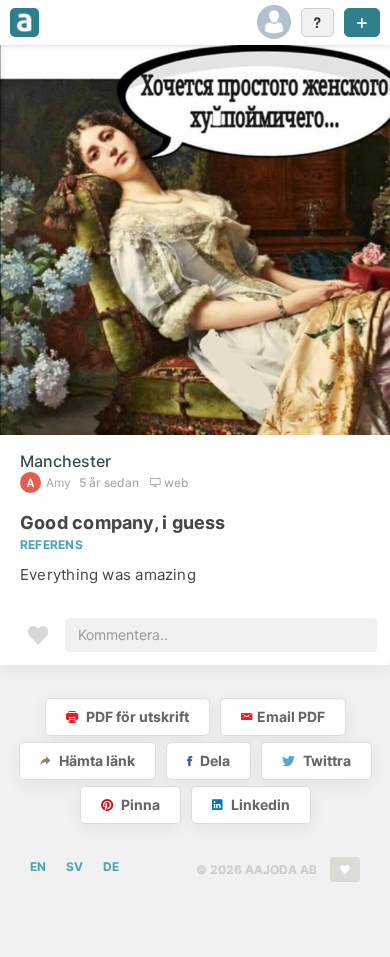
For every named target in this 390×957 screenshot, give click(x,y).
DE (111, 866)
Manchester (65, 461)
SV (74, 866)
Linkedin (259, 804)
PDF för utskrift (136, 716)
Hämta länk (95, 760)
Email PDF (291, 716)
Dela (213, 760)
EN (38, 866)
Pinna (139, 804)
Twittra (325, 760)
